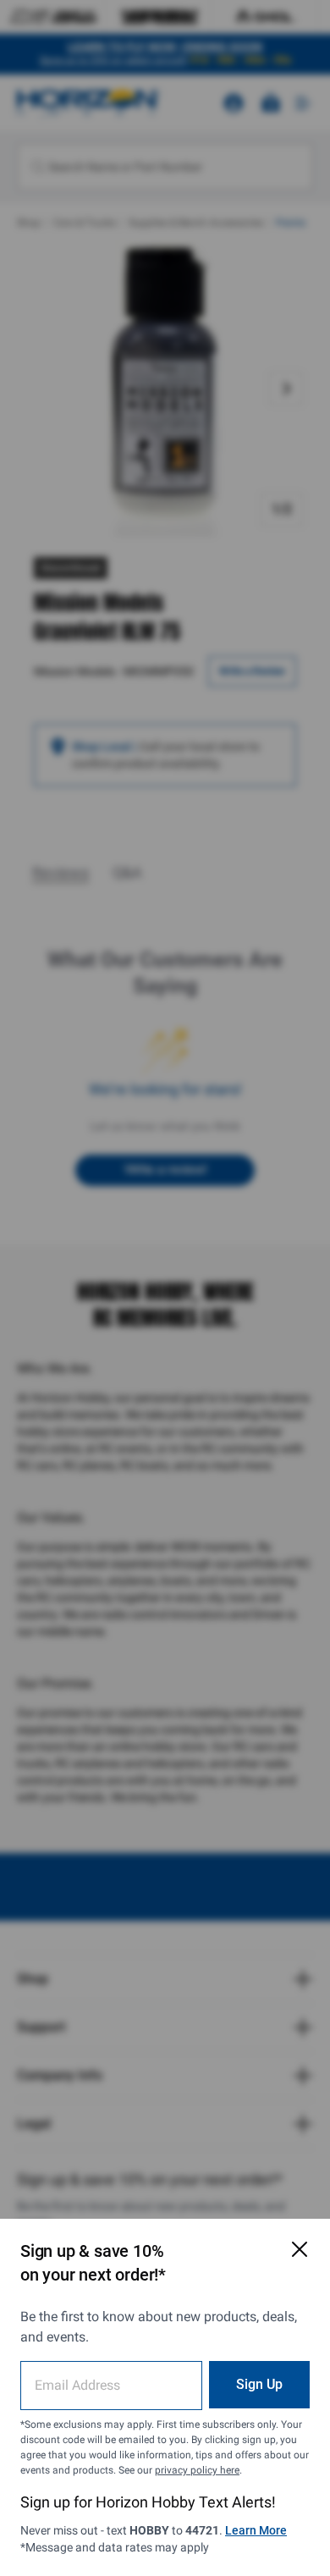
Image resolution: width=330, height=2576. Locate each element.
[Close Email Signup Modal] (300, 2249)
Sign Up (259, 2384)
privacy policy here (197, 2470)
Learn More (256, 2530)
